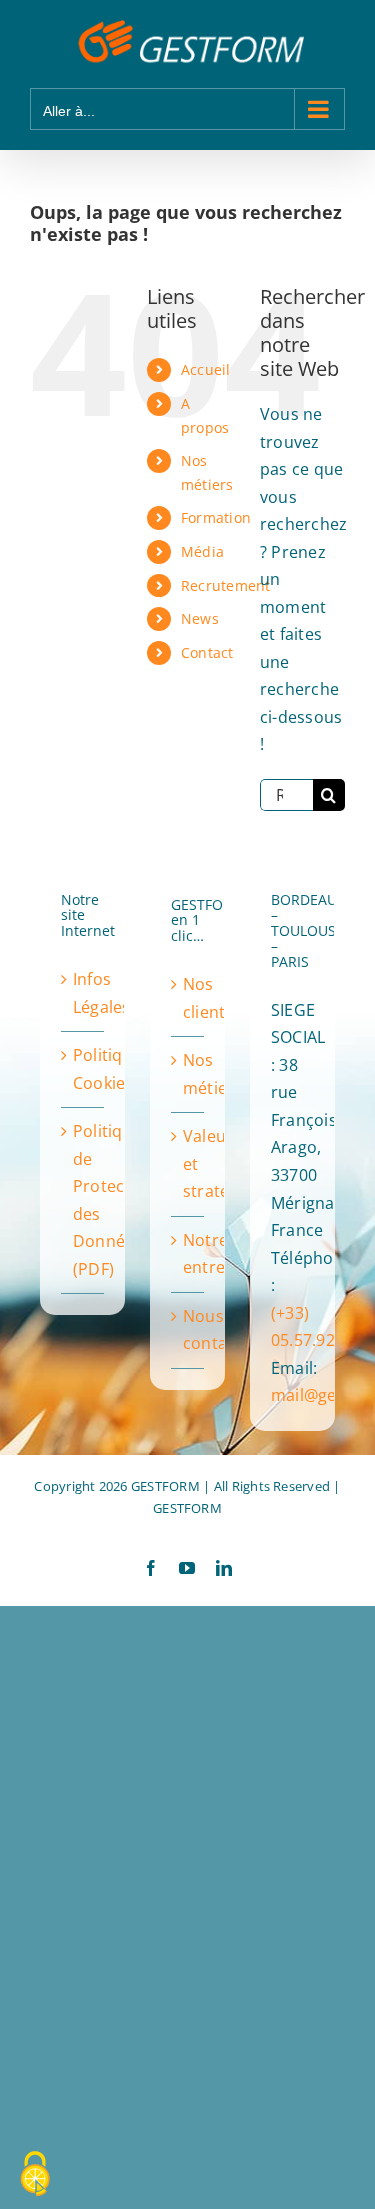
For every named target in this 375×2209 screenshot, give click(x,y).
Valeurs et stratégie (188, 1163)
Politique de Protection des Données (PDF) (83, 1200)
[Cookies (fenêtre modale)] (35, 2175)
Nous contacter (188, 1330)
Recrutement (226, 585)
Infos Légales (83, 993)
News (200, 618)
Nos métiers (188, 1074)
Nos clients (188, 998)
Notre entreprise (188, 1254)
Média (202, 551)
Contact (207, 652)
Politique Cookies (83, 1069)
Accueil (206, 369)
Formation (216, 517)
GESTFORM (187, 1508)
